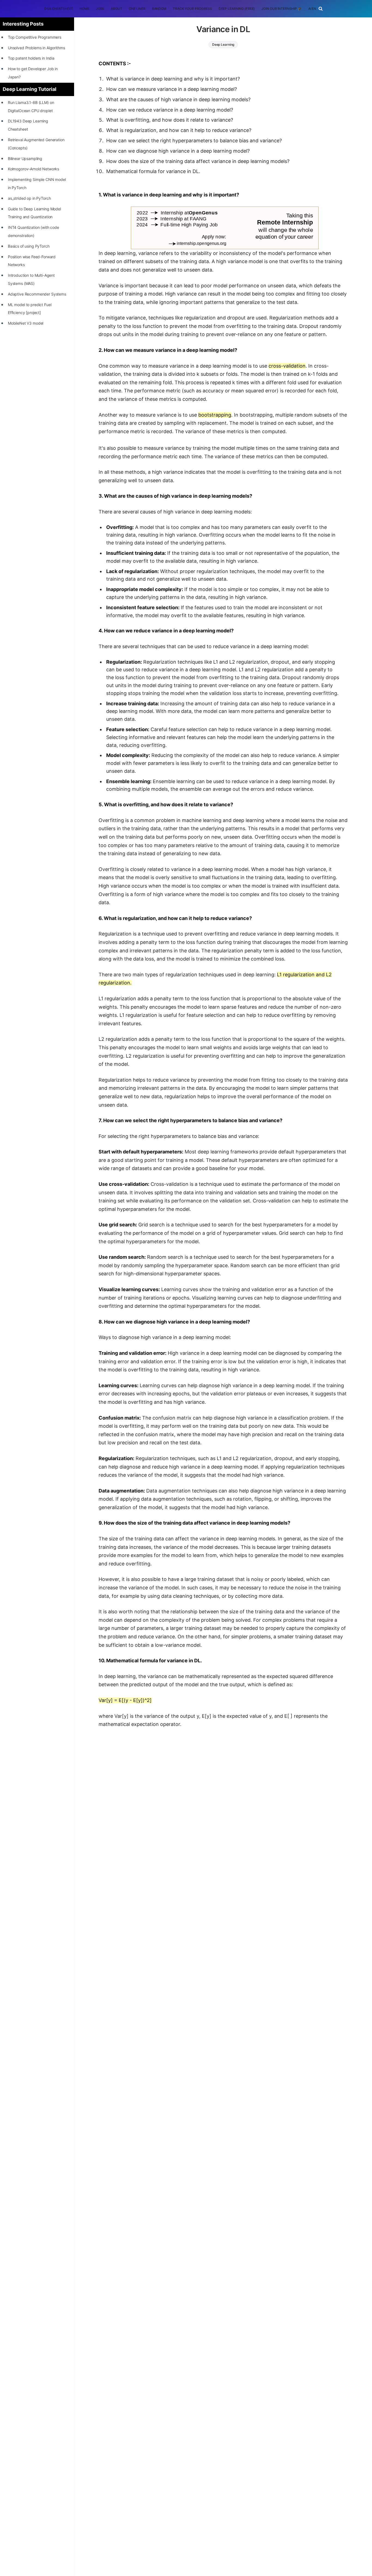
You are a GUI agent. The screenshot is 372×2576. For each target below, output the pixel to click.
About (116, 9)
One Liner (137, 9)
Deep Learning (223, 44)
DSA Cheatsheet (59, 9)
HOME (84, 9)
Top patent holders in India (31, 58)
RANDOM (159, 9)
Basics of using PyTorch (29, 246)
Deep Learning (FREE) (237, 9)
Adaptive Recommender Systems (37, 294)
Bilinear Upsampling (25, 159)
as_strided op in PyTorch (29, 198)
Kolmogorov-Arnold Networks (33, 169)
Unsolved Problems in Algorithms (36, 48)
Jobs (100, 9)
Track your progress (193, 9)
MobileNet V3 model (26, 323)
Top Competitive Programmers (35, 37)
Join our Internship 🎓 (281, 9)
